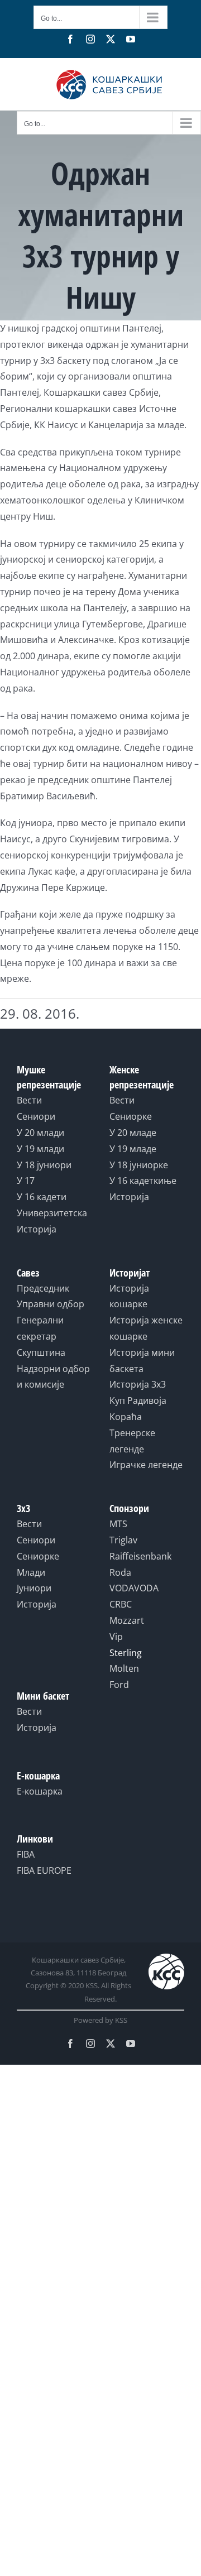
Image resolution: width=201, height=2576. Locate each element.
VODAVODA (134, 1588)
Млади (31, 1572)
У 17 (26, 1181)
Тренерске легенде (132, 1441)
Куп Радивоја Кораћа (138, 1409)
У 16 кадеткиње (143, 1181)
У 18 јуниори (44, 1165)
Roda (120, 1572)
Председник (43, 1288)
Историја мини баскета (142, 1361)
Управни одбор (51, 1304)
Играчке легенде (146, 1465)
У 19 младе (133, 1149)
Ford (119, 1685)
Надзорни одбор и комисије (53, 1377)
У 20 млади (40, 1133)
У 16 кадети (42, 1197)
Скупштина (41, 1352)
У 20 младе (133, 1133)
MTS (118, 1524)
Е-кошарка (40, 1791)
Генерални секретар (40, 1328)
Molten (124, 1668)
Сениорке (131, 1116)
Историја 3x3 (138, 1384)
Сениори (36, 1116)
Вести (29, 1100)
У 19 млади (40, 1149)
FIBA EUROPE (44, 1870)
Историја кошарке (129, 1296)
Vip (116, 1637)
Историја (37, 1229)
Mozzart (127, 1620)
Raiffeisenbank (140, 1556)
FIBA (26, 1854)
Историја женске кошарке (146, 1328)
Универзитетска (52, 1213)
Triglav (123, 1540)
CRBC (121, 1604)
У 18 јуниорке (139, 1165)
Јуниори (34, 1588)
